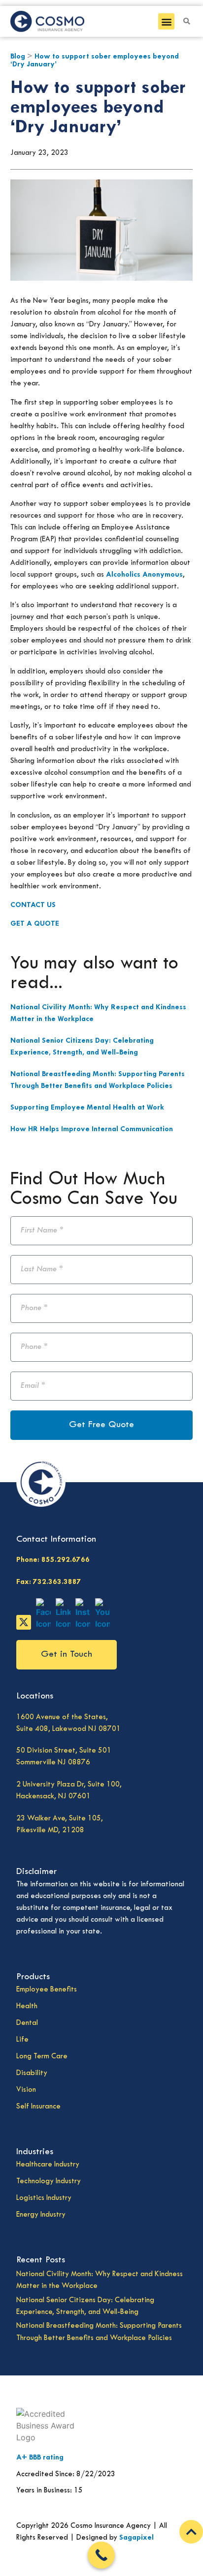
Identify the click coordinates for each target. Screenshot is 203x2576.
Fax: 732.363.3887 (49, 1582)
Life (22, 2040)
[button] (166, 21)
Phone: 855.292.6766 (53, 1560)
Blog (18, 57)
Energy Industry (41, 2215)
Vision (26, 2090)
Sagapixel (136, 2538)
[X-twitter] (24, 1622)
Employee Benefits (47, 1990)
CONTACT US (33, 905)
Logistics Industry (44, 2198)
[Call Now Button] (101, 2555)
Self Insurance (38, 2107)
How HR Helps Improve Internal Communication (92, 1129)
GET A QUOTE (35, 924)
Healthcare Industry (48, 2165)
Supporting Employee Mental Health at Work (87, 1108)
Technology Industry (49, 2181)
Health (27, 2006)
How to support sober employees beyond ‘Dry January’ (98, 108)
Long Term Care (42, 2057)
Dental (27, 2023)
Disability (32, 2073)
